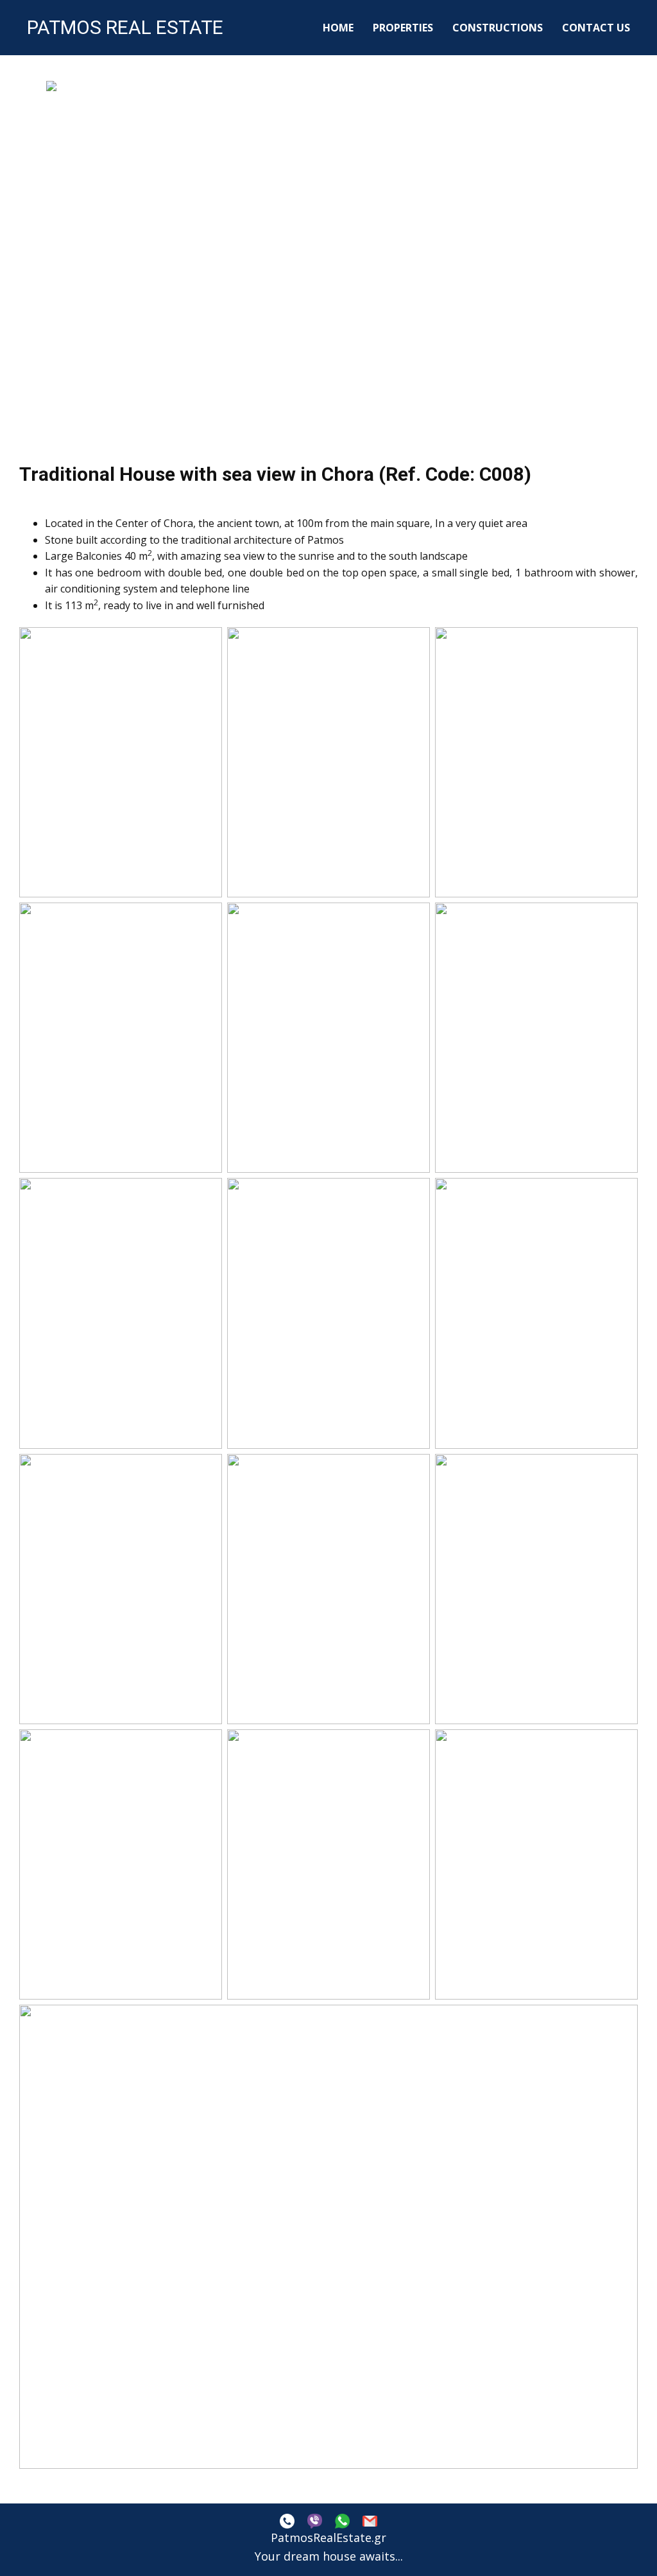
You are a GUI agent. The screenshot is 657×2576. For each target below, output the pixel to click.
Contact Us (596, 28)
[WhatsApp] (342, 2521)
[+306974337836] (287, 2521)
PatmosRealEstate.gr (328, 2537)
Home (338, 28)
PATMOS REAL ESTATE (125, 27)
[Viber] (315, 2521)
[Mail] (370, 2521)
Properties (403, 28)
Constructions (498, 28)
